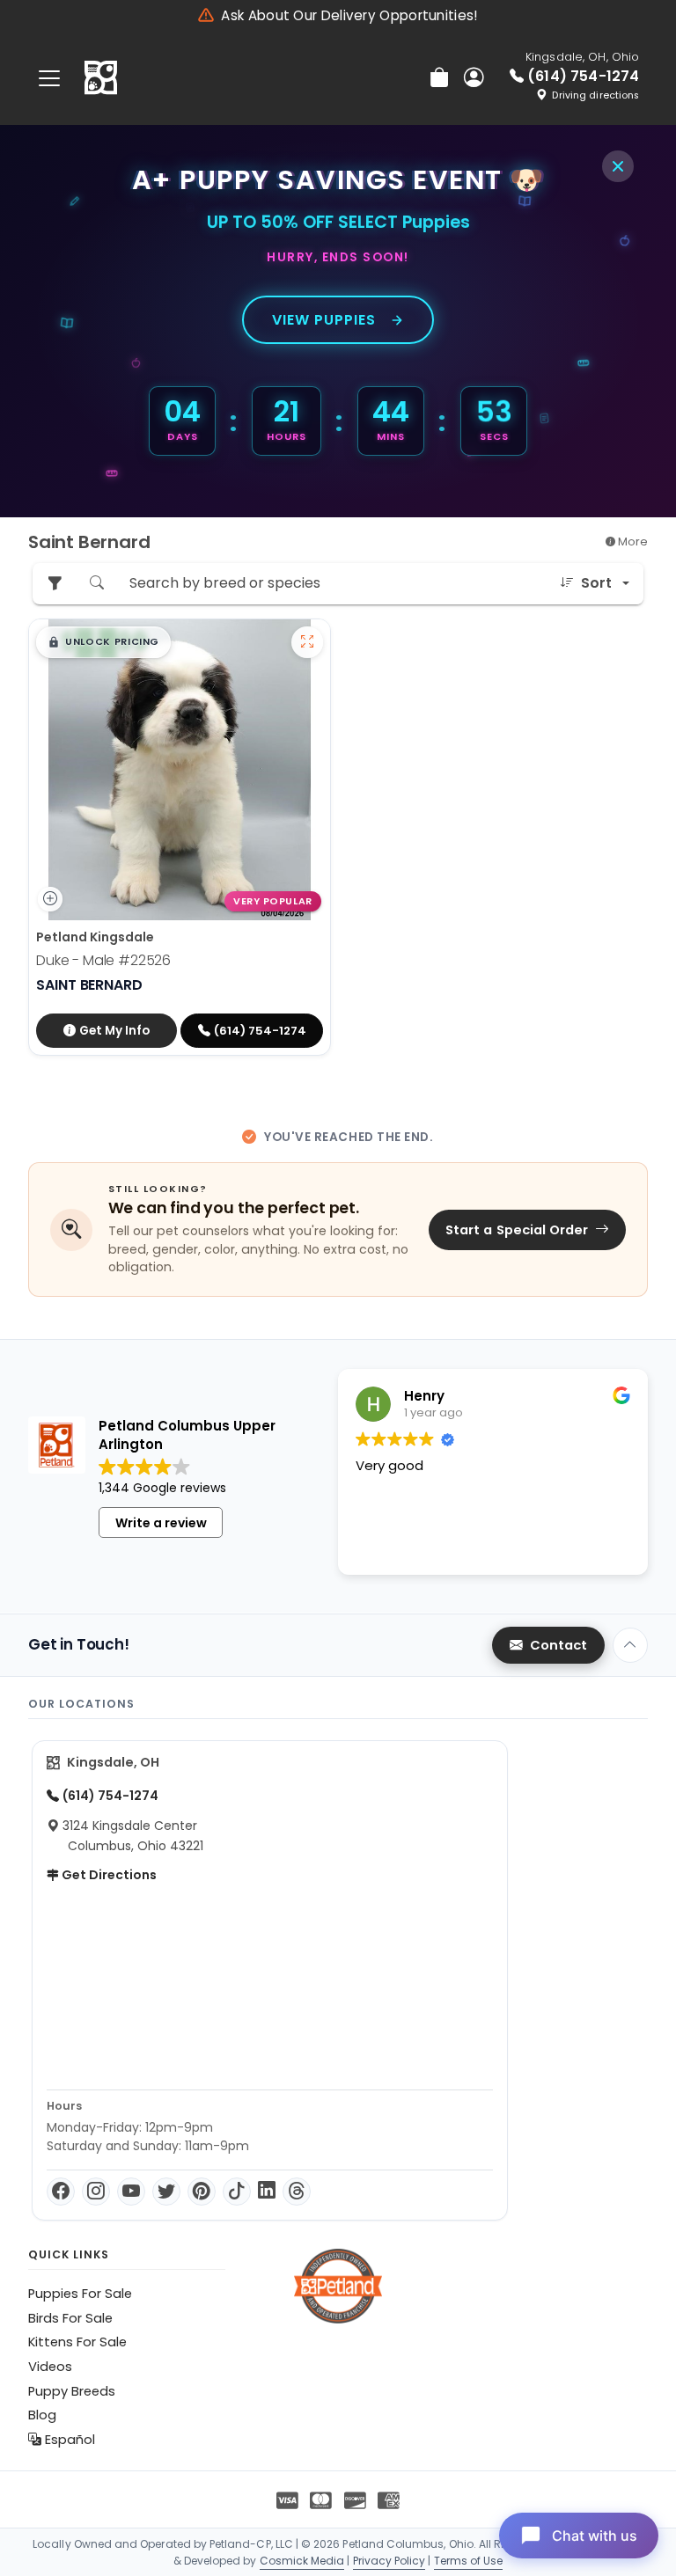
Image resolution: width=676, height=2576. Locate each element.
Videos (50, 2367)
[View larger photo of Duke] (307, 642)
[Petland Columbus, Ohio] (101, 78)
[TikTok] (237, 2192)
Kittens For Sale (77, 2342)
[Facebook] (61, 2192)
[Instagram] (96, 2192)
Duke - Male (103, 960)
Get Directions (108, 1875)
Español (68, 2440)
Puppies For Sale (80, 2294)
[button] (103, 642)
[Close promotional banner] (618, 166)
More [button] (632, 542)
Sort (596, 583)
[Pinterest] (202, 2192)
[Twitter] (166, 2192)
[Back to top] (630, 1645)
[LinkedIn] (267, 2192)
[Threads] (297, 2192)
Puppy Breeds (72, 2391)
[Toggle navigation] (49, 78)
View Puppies (324, 320)
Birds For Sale (70, 2318)
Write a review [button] (161, 1523)
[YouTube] (131, 2192)
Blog (42, 2415)
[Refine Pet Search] (55, 584)
